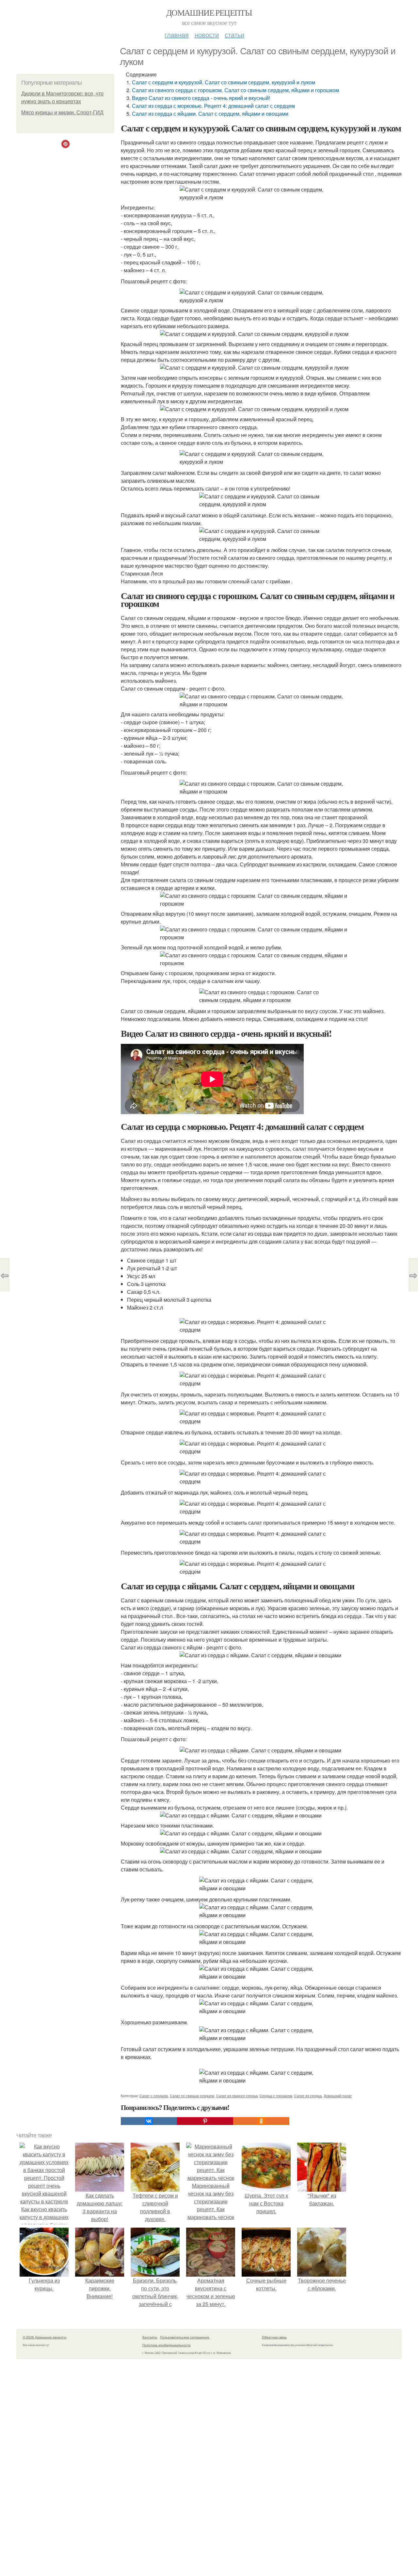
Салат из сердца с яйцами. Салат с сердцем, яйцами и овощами (210, 114)
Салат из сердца (308, 2096)
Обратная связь (274, 2337)
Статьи (234, 34)
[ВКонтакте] (149, 2121)
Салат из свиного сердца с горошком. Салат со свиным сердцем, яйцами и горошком (235, 90)
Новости (207, 34)
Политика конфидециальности (167, 2345)
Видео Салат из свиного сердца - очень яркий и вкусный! (201, 98)
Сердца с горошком (276, 2096)
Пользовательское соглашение (185, 2337)
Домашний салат (338, 2096)
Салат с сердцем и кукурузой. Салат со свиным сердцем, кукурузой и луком (224, 82)
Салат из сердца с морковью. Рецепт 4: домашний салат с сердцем (213, 106)
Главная (177, 34)
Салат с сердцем (154, 2096)
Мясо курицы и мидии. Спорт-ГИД (62, 113)
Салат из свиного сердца (237, 2096)
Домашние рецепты (209, 12)
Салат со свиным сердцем (192, 2096)
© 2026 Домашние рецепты (45, 2337)
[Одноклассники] (261, 2121)
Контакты (150, 2337)
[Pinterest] (205, 2121)
